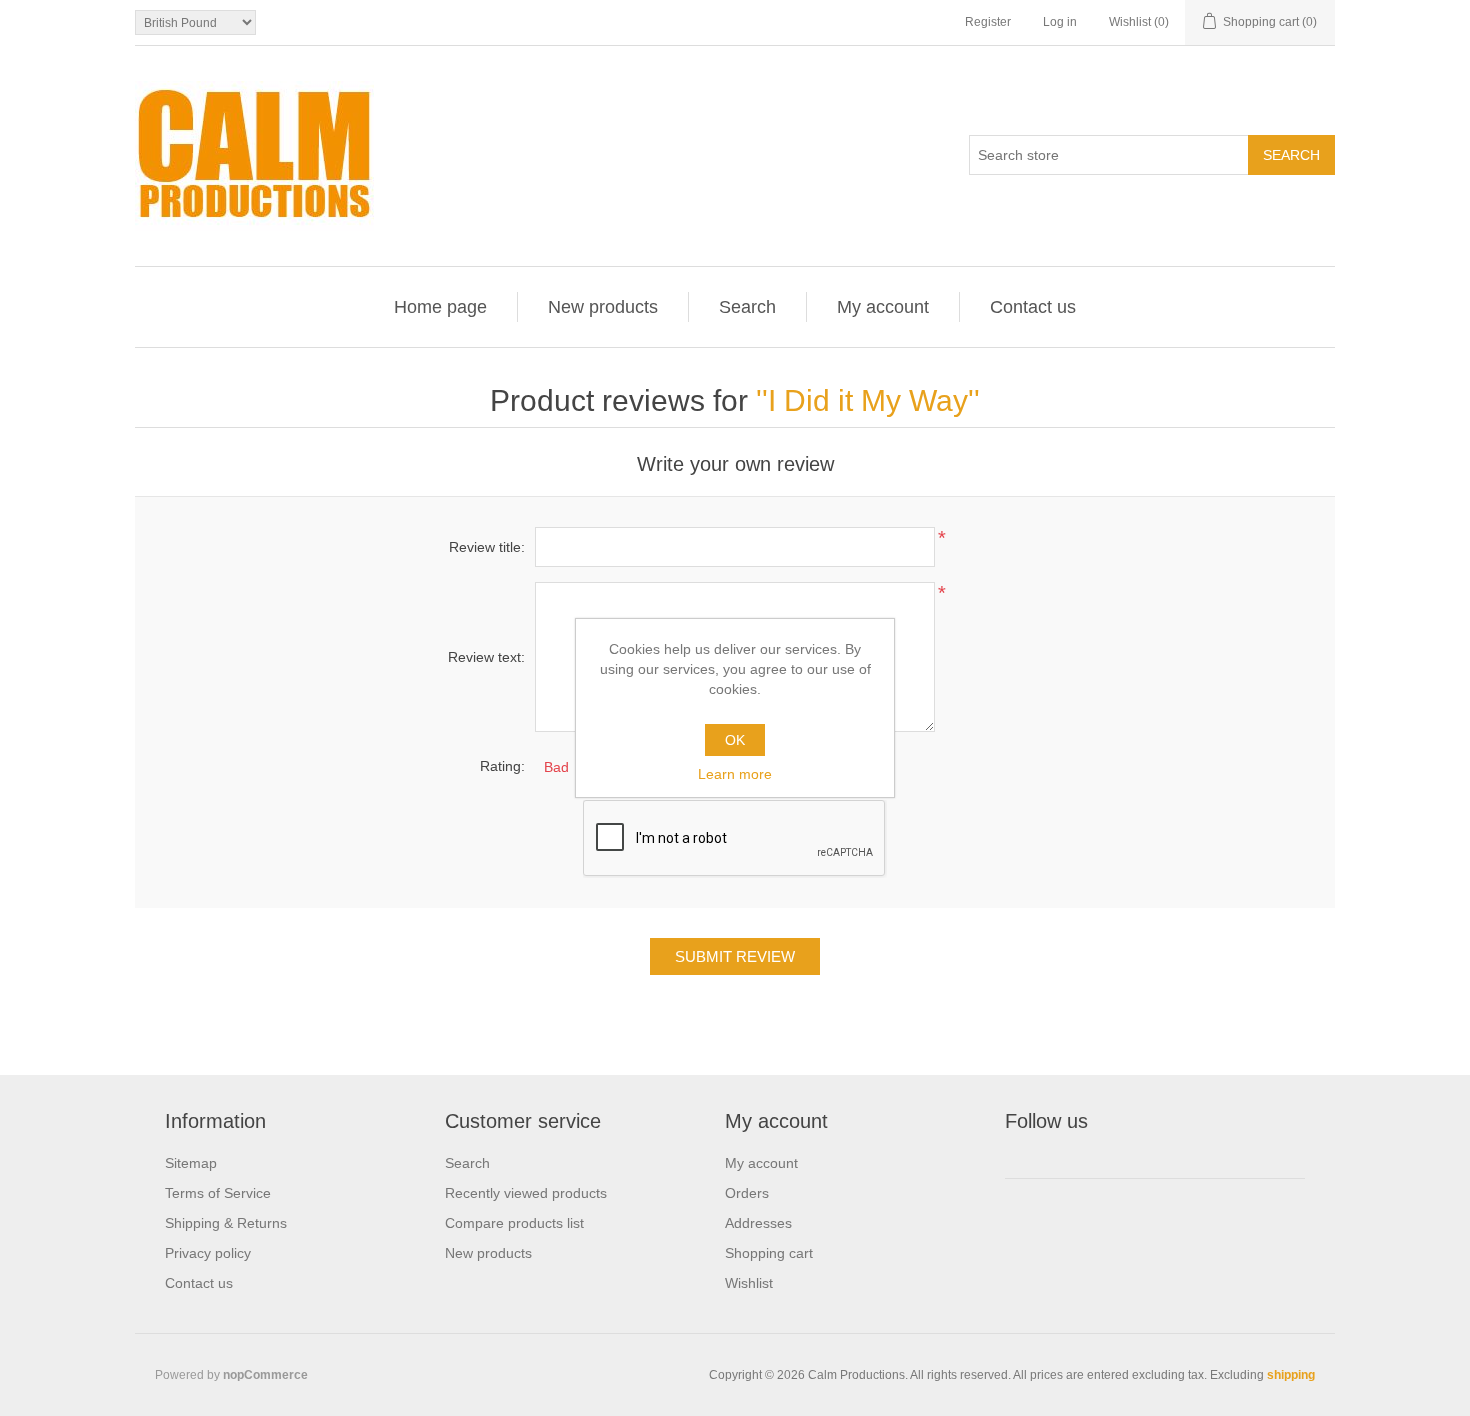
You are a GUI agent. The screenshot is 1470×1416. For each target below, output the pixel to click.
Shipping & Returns (226, 1223)
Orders (747, 1193)
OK (735, 740)
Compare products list (514, 1223)
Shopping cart (769, 1253)
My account (883, 307)
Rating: (502, 766)
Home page (440, 307)
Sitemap (191, 1163)
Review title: (487, 547)
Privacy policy (208, 1253)
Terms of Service (218, 1193)
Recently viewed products (526, 1193)
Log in (1060, 22)
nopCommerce (265, 1375)
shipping (1291, 1375)
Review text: (486, 657)
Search (747, 307)
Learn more (735, 774)
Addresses (758, 1223)
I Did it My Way (868, 400)
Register (988, 22)
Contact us (1033, 307)
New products (603, 307)
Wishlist (749, 1283)
